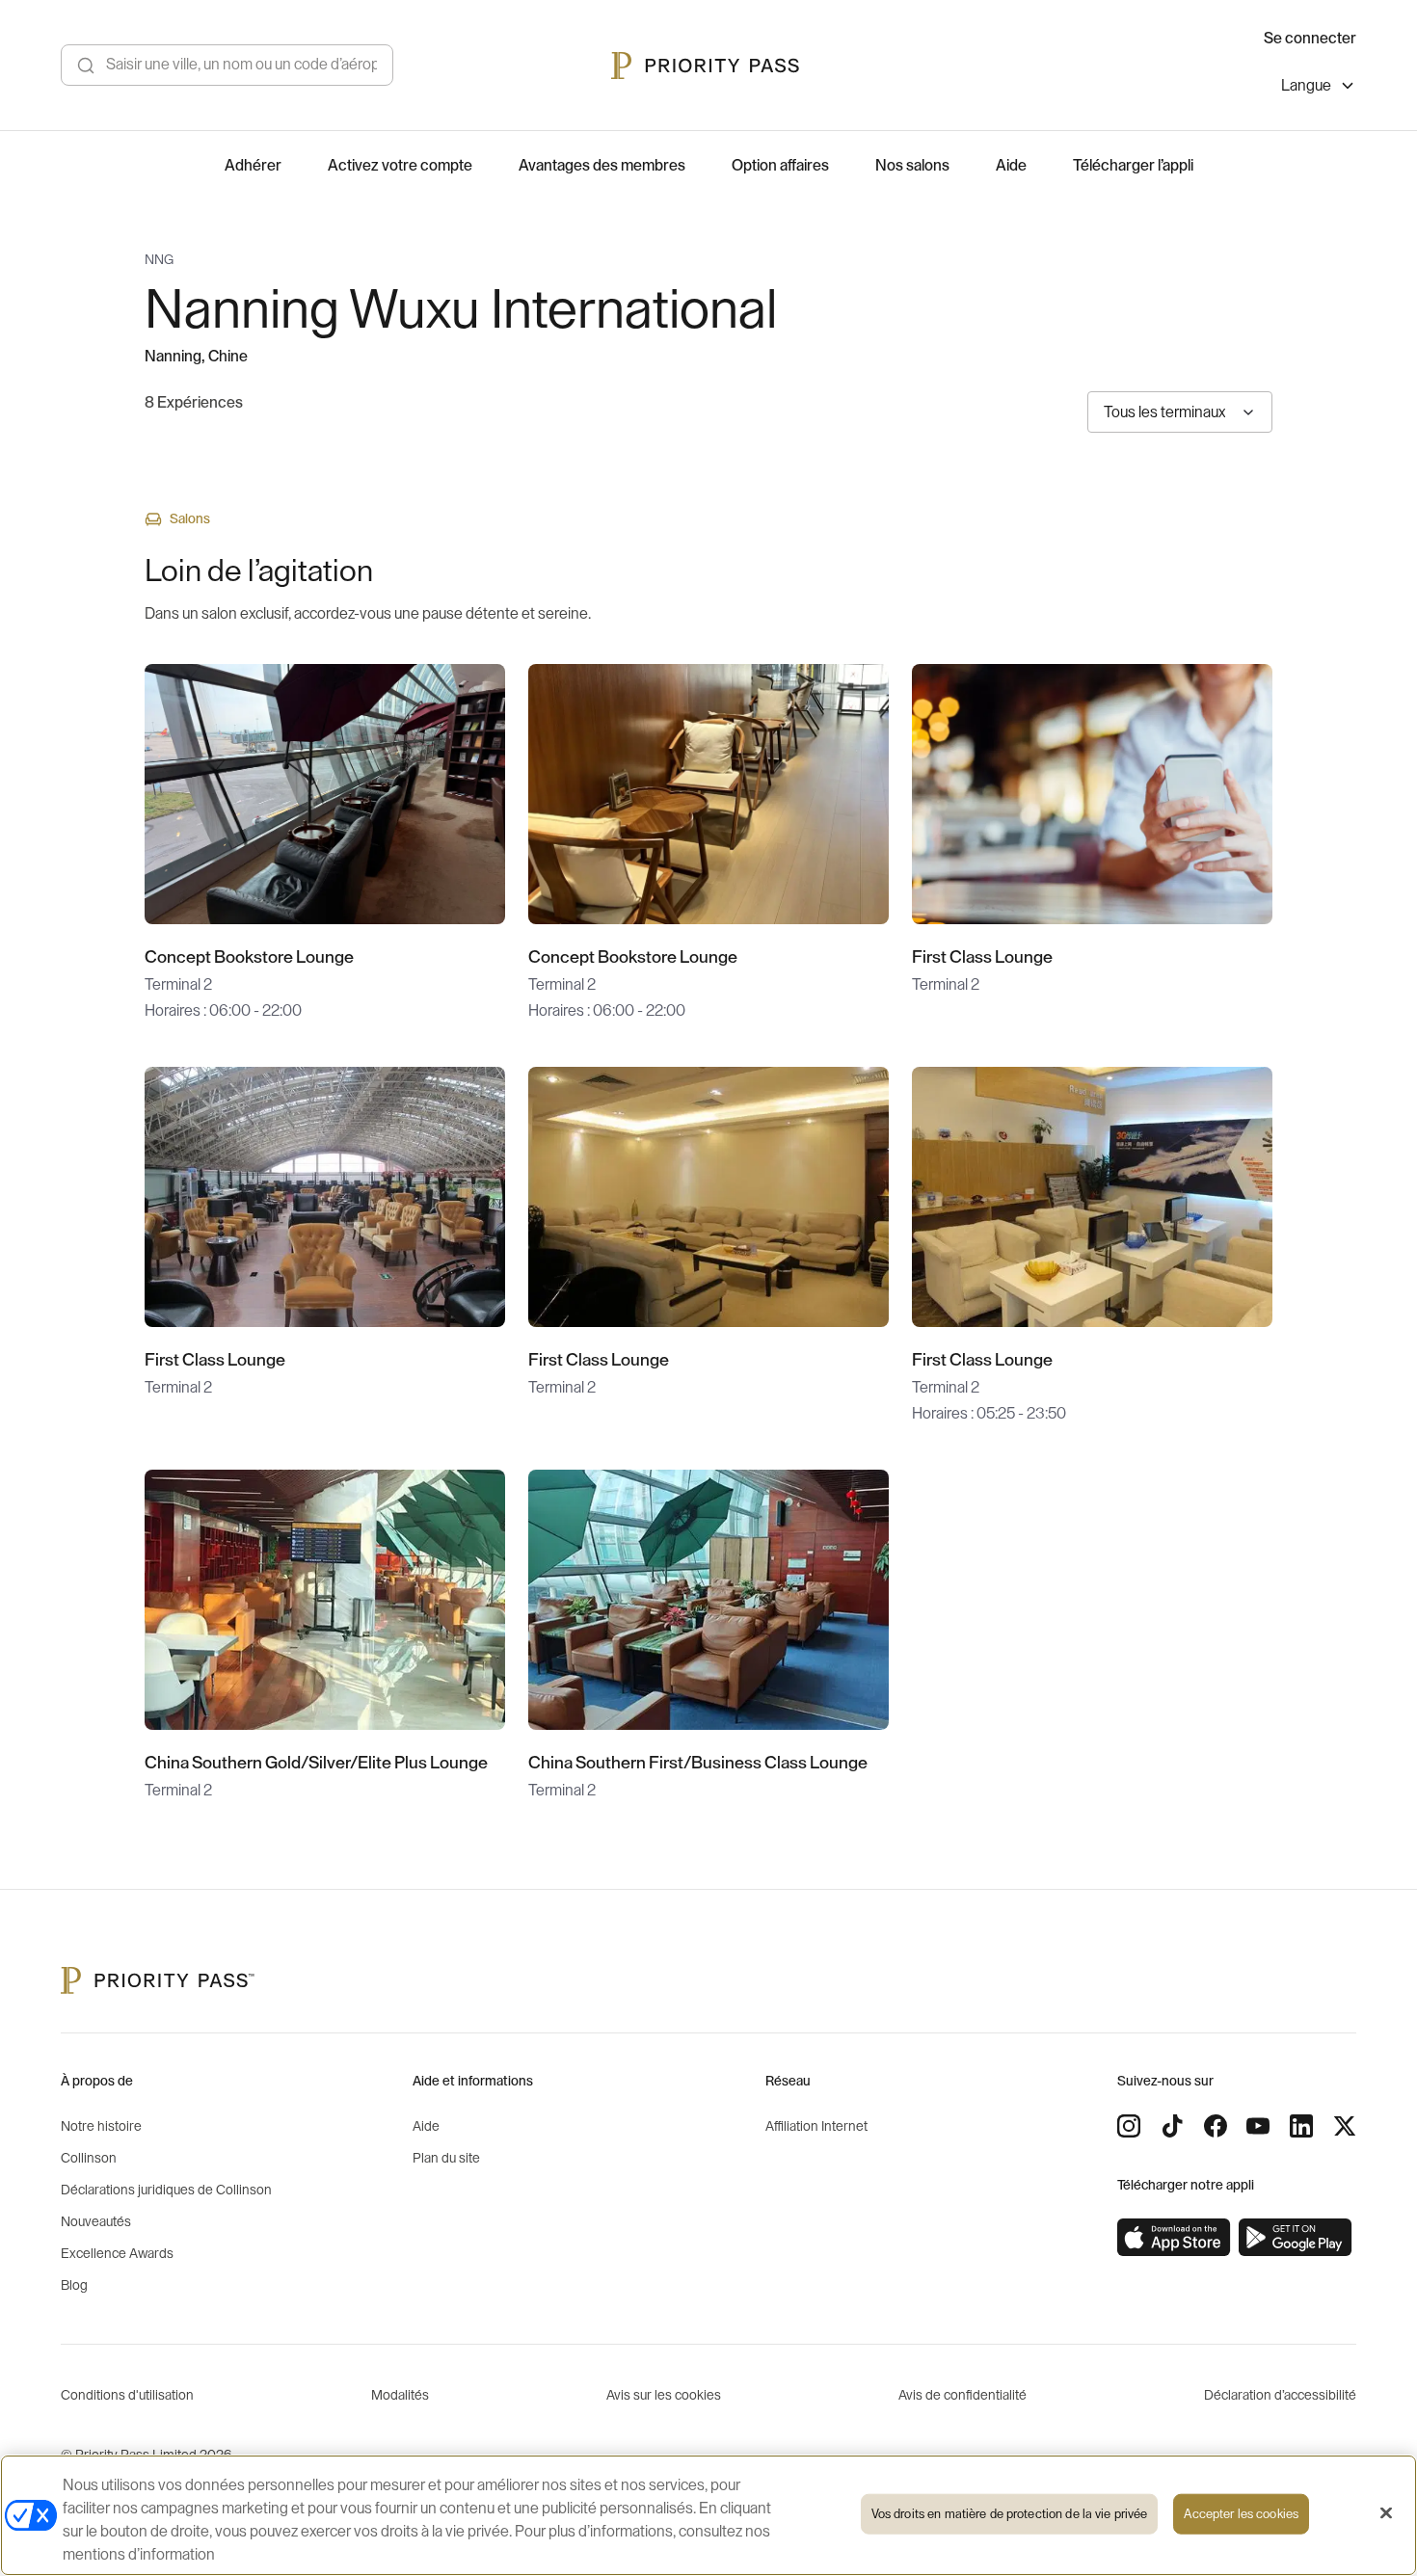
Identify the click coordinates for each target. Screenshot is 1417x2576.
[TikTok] (1172, 2126)
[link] (1174, 2238)
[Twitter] (1345, 2126)
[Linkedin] (1301, 2126)
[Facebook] (1216, 2126)
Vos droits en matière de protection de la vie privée (1010, 2514)
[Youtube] (1258, 2126)
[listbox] (1319, 88)
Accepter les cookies (1241, 2514)
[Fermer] (1386, 2513)
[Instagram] (1129, 2126)
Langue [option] (1306, 86)
